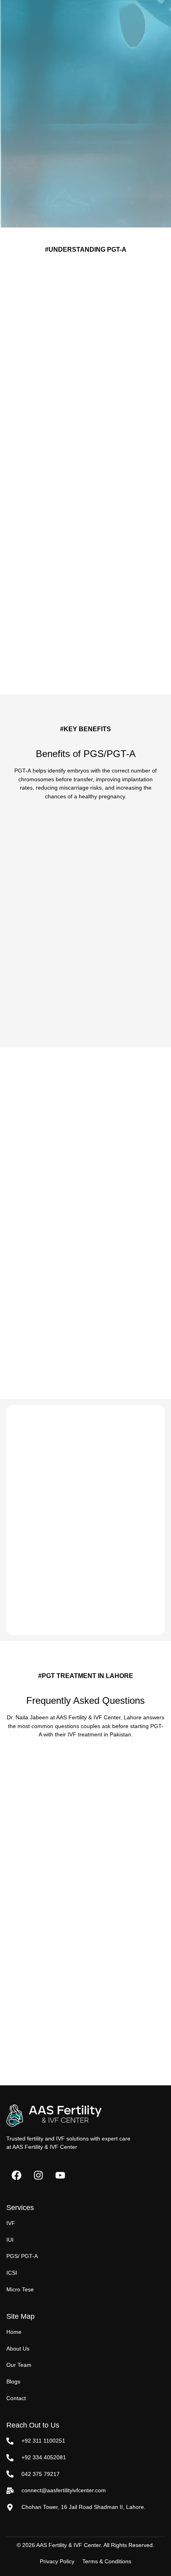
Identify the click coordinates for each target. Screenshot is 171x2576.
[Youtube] (60, 2175)
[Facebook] (16, 2175)
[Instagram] (38, 2175)
